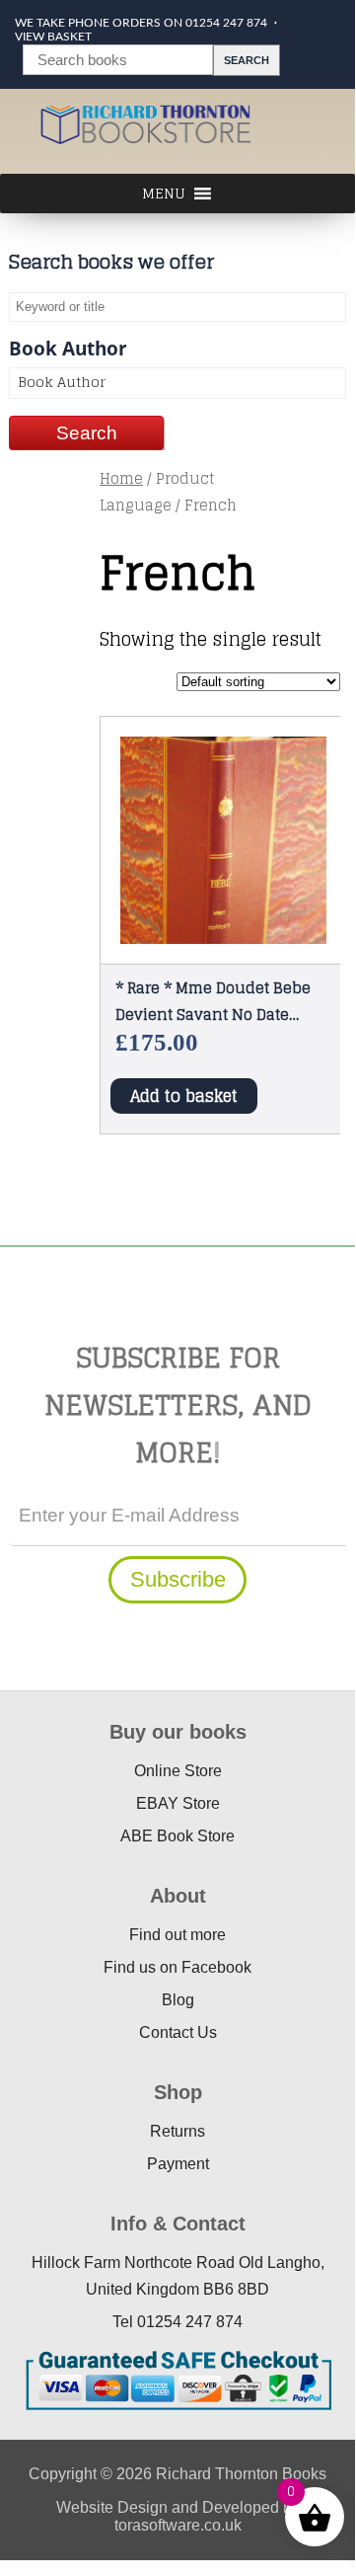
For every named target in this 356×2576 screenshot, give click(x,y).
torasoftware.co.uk (178, 2525)
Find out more (178, 1935)
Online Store (178, 1771)
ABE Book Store (178, 1836)
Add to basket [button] (184, 1096)
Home (121, 478)
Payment (178, 2164)
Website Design (112, 2507)
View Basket (53, 37)
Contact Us (178, 2032)
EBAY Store (178, 1803)
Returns (178, 2131)
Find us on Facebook (178, 1967)
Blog (178, 2000)
